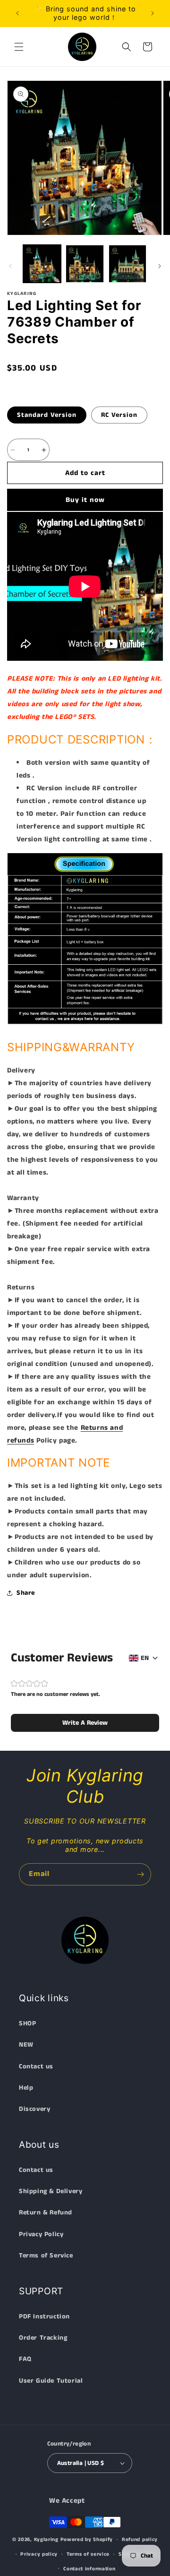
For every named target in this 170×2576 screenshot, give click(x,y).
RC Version (119, 415)
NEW (26, 2045)
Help (26, 2088)
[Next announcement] (153, 13)
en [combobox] (145, 1658)
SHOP (27, 2023)
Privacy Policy (41, 2234)
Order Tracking (43, 2338)
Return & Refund (46, 2213)
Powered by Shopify (87, 2540)
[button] (19, 47)
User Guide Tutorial (51, 2381)
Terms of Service (46, 2256)
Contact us (36, 2066)
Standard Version (47, 415)
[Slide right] (160, 266)
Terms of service (88, 2554)
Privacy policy (39, 2554)
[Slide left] (10, 266)
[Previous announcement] (17, 13)
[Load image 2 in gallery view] (85, 264)
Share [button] (26, 1593)
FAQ (25, 2359)
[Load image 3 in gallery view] (127, 264)
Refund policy (140, 2540)
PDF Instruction (44, 2317)
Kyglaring (46, 2540)
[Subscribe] (140, 1874)
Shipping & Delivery (51, 2191)
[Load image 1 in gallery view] (42, 264)
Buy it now (85, 500)
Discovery (34, 2109)
